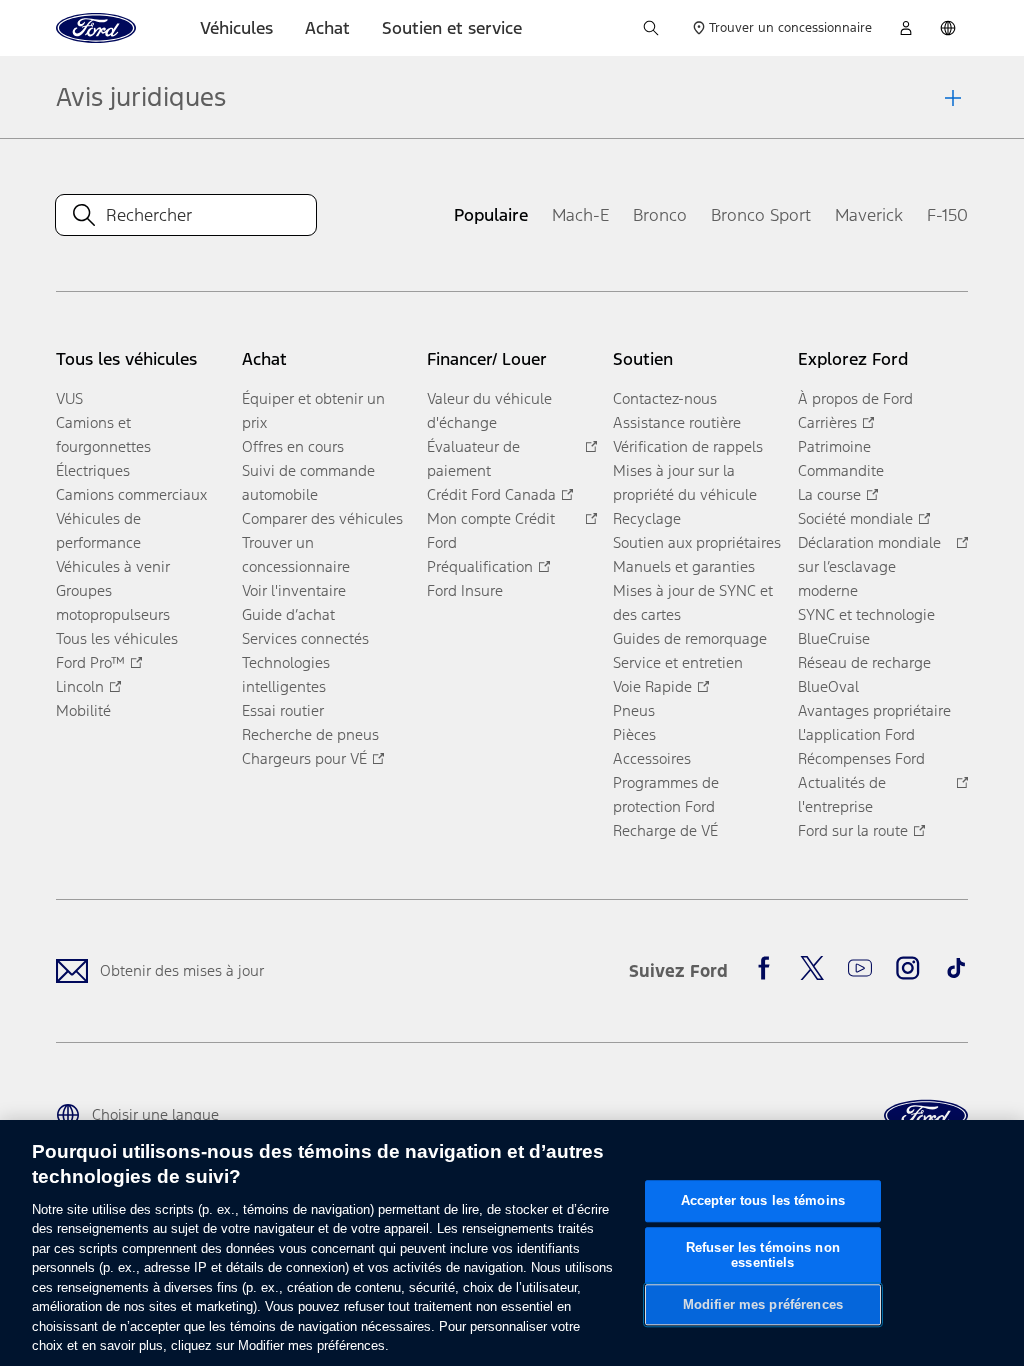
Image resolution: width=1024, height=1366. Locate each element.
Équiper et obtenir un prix (313, 410)
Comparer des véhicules (322, 518)
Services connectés (305, 638)
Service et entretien (678, 662)
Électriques (93, 470)
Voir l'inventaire (294, 590)
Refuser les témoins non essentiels (763, 1255)
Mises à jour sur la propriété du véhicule (685, 482)
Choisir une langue (155, 1114)
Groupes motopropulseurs (113, 602)
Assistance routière (677, 422)
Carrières (827, 422)
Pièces (634, 734)
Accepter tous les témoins (763, 1200)
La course (829, 494)
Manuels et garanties (684, 566)
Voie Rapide (652, 686)
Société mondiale (855, 518)
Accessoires (652, 758)
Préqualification (480, 566)
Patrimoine (834, 446)
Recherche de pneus (310, 734)
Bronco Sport (761, 215)
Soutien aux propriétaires (697, 542)
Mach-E (580, 215)
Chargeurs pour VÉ (304, 758)
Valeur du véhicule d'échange (489, 410)
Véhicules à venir (113, 566)
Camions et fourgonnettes (103, 434)
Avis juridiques (141, 97)
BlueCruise (834, 638)
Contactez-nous (665, 398)
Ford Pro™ (90, 662)
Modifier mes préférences (763, 1304)
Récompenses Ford (861, 758)
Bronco (660, 215)
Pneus (634, 710)
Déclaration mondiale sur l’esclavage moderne (869, 566)
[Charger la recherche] (651, 28)
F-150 (947, 215)
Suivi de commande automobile (308, 482)
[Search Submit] (84, 215)
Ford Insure (465, 590)
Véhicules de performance (98, 530)
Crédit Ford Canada (491, 494)
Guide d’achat (288, 614)
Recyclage (647, 518)
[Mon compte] (906, 28)
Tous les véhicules (117, 638)
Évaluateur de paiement (473, 458)
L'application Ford (856, 734)
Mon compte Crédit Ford (491, 530)
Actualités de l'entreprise (842, 794)
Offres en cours (293, 446)
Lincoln (80, 686)
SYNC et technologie (866, 614)
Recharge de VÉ (665, 830)
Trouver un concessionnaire (296, 554)
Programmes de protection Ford (666, 794)
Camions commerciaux (131, 494)
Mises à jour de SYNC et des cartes (693, 602)
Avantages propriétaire (874, 710)
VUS (69, 398)
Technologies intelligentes (286, 674)
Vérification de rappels (688, 446)
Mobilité (83, 710)
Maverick (869, 215)
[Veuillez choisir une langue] (948, 28)
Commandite (841, 470)
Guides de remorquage (690, 638)
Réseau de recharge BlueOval (864, 674)
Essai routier (283, 710)
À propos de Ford (855, 398)
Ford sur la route (853, 830)
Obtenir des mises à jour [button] (182, 970)
